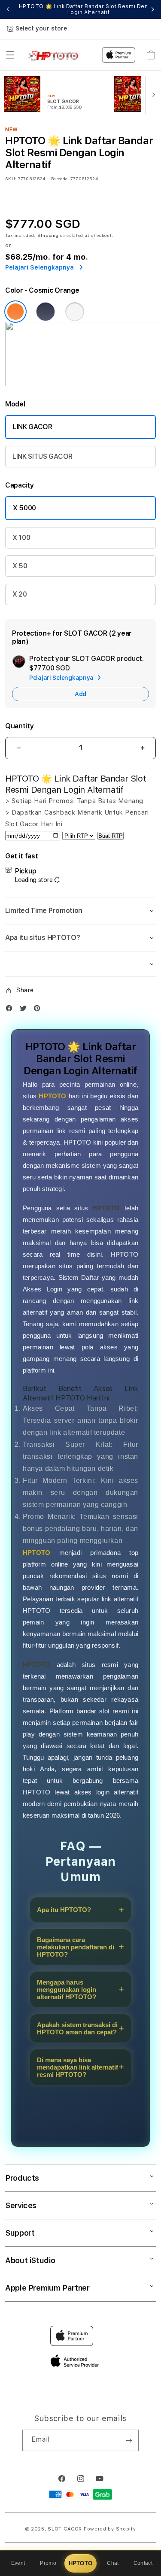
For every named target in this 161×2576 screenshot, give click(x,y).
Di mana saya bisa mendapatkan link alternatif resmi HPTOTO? (77, 2067)
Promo (48, 2563)
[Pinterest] (39, 1010)
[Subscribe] (129, 2440)
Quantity (19, 726)
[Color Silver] (75, 312)
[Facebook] (11, 1010)
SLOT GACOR (65, 2529)
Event (18, 2563)
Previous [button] (8, 9)
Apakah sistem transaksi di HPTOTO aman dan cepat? (77, 2028)
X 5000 (24, 508)
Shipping (48, 235)
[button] (10, 55)
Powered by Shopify (110, 2529)
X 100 (21, 538)
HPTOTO (81, 2563)
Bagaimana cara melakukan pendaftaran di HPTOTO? (76, 1947)
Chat (113, 2563)
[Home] (56, 55)
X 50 (20, 566)
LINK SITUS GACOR (43, 456)
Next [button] (153, 9)
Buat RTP (111, 836)
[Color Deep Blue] (46, 312)
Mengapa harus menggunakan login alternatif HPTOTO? (67, 1990)
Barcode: (60, 179)
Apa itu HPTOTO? (64, 1910)
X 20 (20, 594)
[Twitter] (25, 1010)
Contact (143, 2563)
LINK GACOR (33, 427)
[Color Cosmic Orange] (15, 312)
